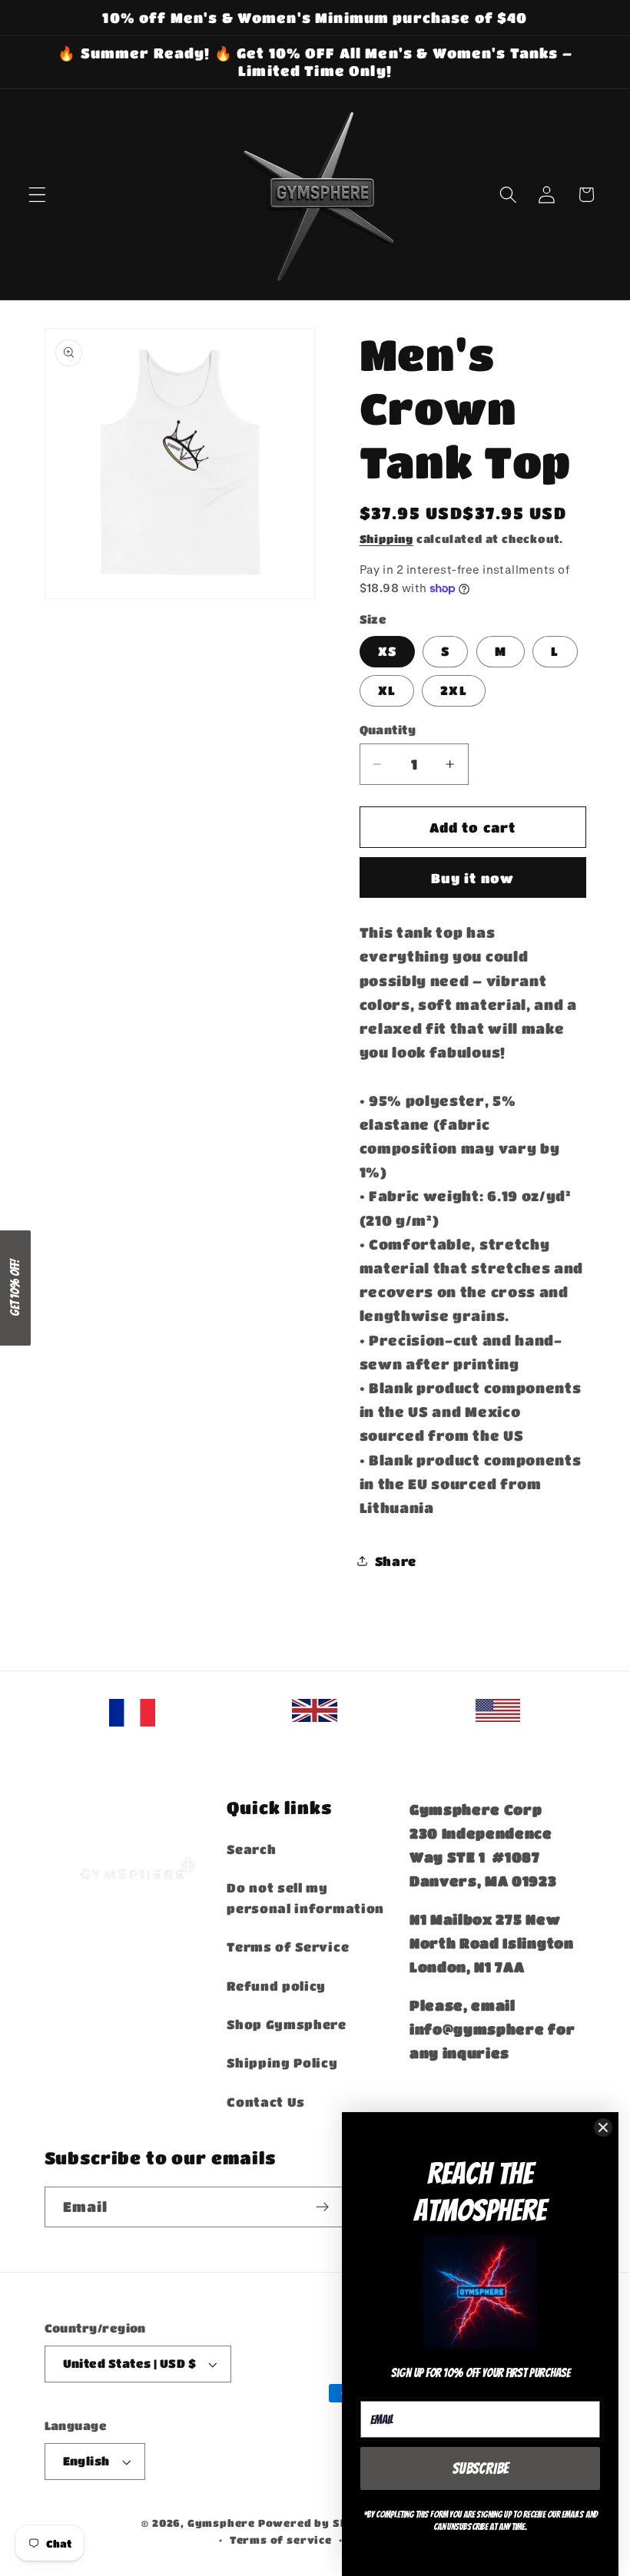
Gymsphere (221, 2523)
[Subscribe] (323, 2207)
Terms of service (281, 2540)
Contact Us (266, 2102)
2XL (453, 690)
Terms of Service (288, 1947)
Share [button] (396, 1561)
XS (387, 651)
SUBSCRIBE (481, 2468)
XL (387, 690)
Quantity (388, 730)
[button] (37, 195)
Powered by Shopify (320, 2523)
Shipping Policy (282, 2063)
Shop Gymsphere (287, 2024)
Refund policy (276, 1986)
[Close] (603, 2127)
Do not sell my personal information (305, 1898)
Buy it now (473, 878)
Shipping (386, 539)
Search (251, 1849)
